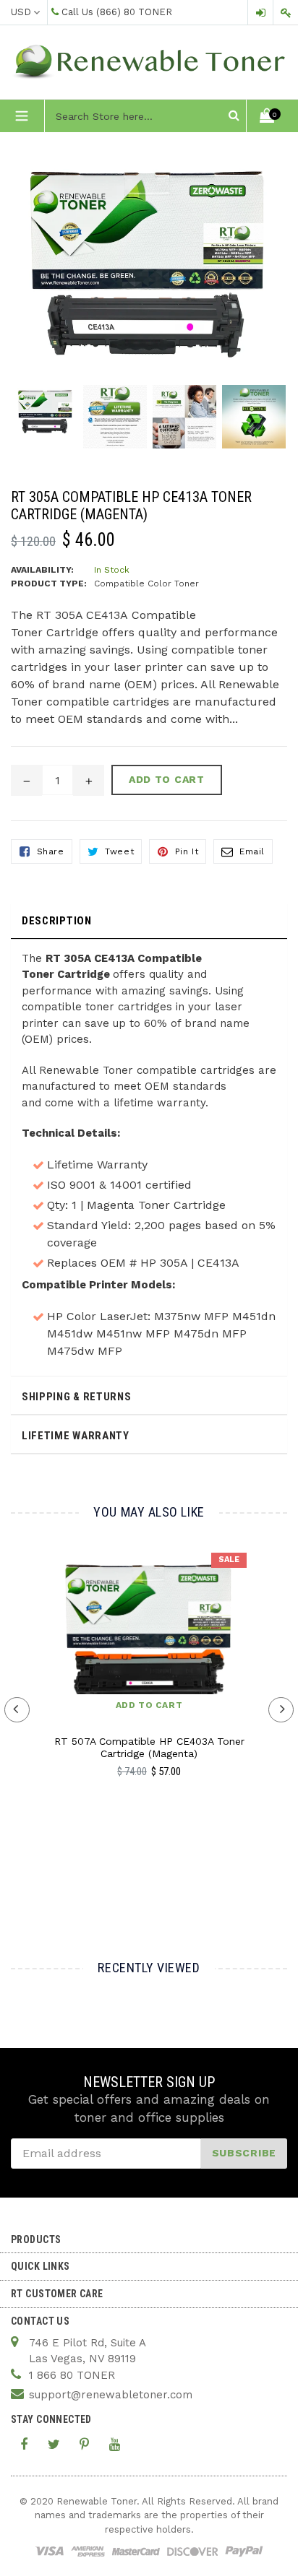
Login (260, 13)
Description (57, 921)
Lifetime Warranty (76, 1436)
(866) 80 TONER (134, 12)
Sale (229, 1560)
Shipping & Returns (77, 1397)
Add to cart (149, 1705)
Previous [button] (17, 1710)
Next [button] (281, 1710)
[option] (46, 419)
